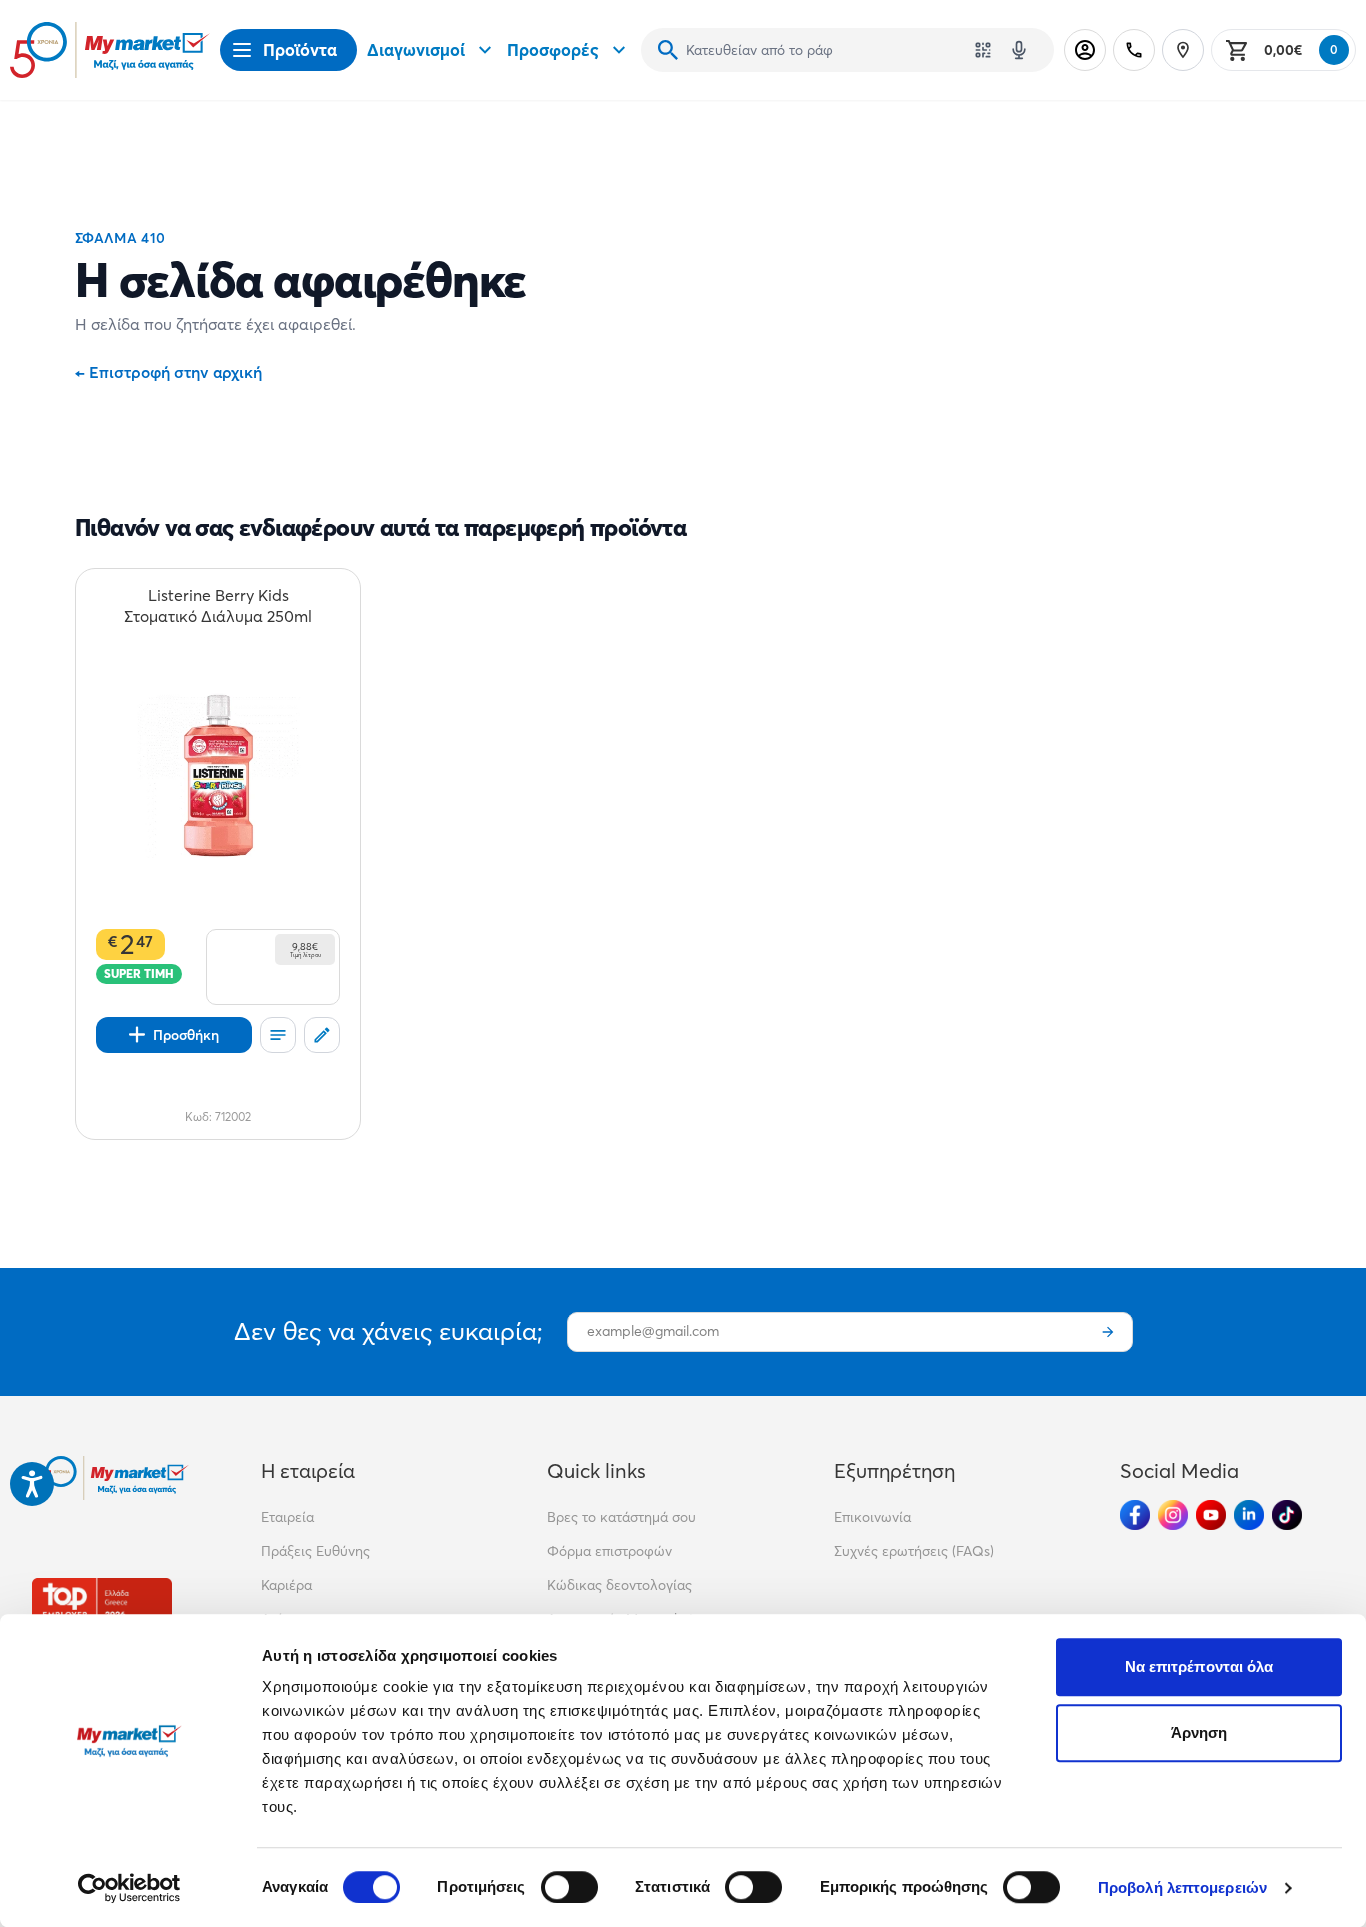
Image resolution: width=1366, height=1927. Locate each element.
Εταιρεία (287, 1517)
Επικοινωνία (872, 1517)
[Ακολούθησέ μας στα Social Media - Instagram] (1173, 1515)
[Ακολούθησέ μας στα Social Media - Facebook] (1135, 1515)
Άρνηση (1199, 1732)
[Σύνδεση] (1085, 50)
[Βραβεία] (102, 1608)
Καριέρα (286, 1585)
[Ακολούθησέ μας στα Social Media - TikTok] (1287, 1515)
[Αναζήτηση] (668, 50)
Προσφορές (553, 49)
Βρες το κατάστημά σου (621, 1517)
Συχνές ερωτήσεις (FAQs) (914, 1551)
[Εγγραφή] (1108, 1332)
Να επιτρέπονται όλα (1199, 1666)
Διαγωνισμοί (416, 49)
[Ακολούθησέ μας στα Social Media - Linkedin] (1249, 1515)
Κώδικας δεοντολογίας (619, 1585)
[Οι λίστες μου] (278, 1035)
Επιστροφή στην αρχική (168, 372)
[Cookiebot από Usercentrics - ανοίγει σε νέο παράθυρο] (129, 1888)
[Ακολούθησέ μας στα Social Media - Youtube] (1211, 1515)
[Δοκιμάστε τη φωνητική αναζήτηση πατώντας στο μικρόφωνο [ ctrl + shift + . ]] (1019, 50)
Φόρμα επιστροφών (609, 1551)
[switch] (569, 1887)
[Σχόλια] (322, 1035)
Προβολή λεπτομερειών (1182, 1887)
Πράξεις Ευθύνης (315, 1551)
